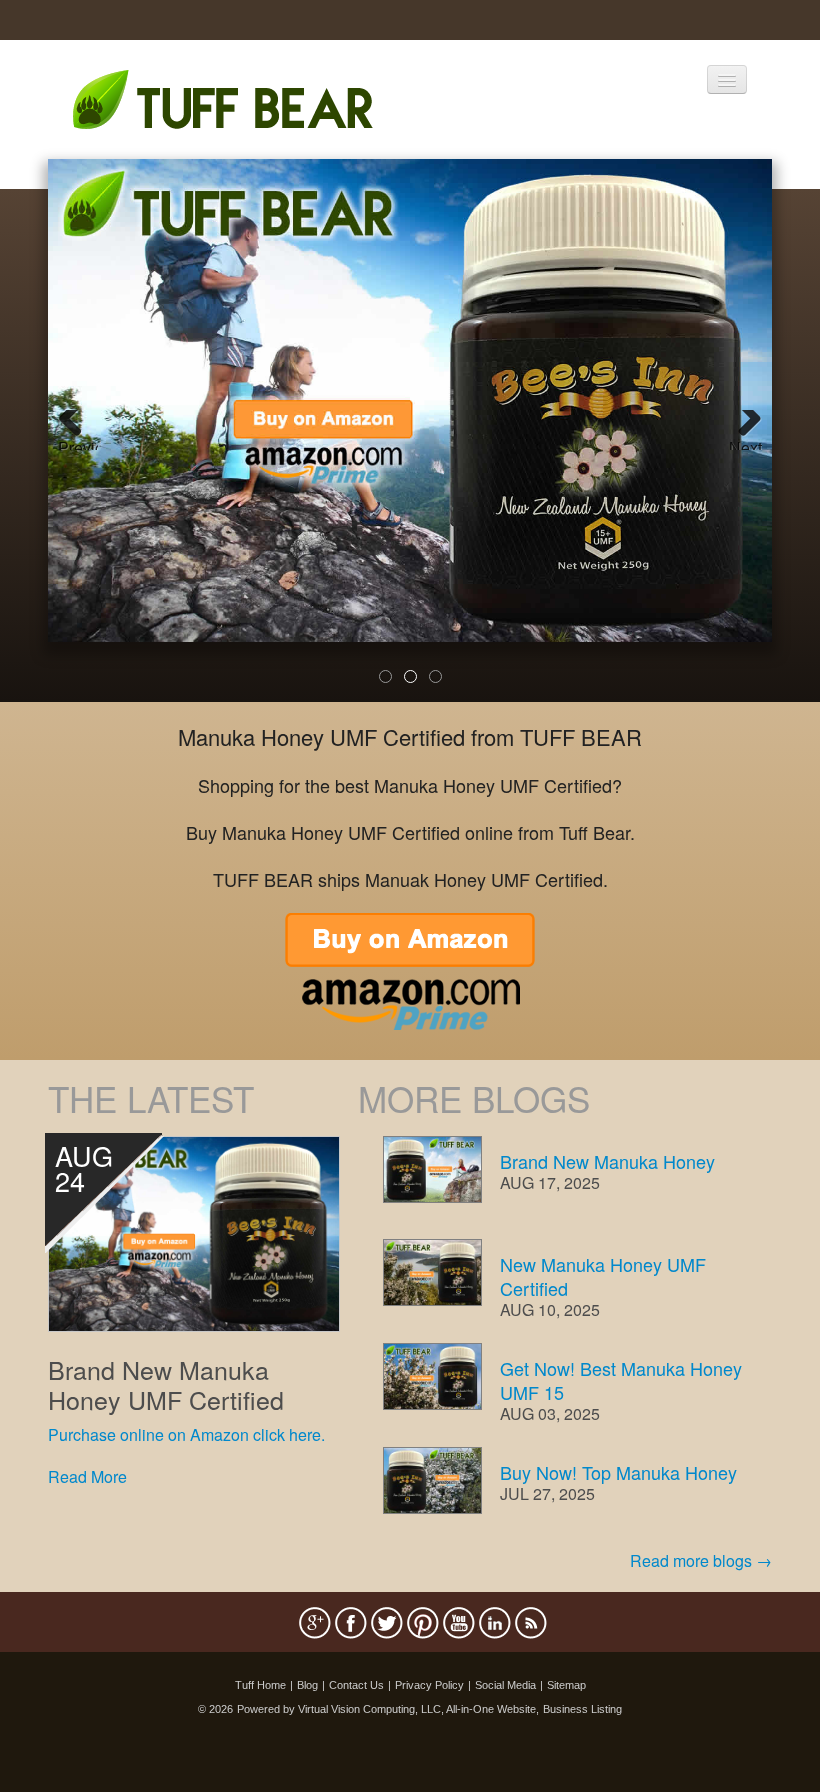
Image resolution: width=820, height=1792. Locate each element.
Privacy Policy (429, 1685)
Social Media (505, 1685)
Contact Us (356, 1685)
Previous (78, 443)
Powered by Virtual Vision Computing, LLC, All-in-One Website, (388, 1709)
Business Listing (582, 1709)
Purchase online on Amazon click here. (186, 1434)
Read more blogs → (701, 1560)
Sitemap (566, 1685)
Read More (87, 1476)
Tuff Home (260, 1685)
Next (745, 443)
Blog (307, 1685)
